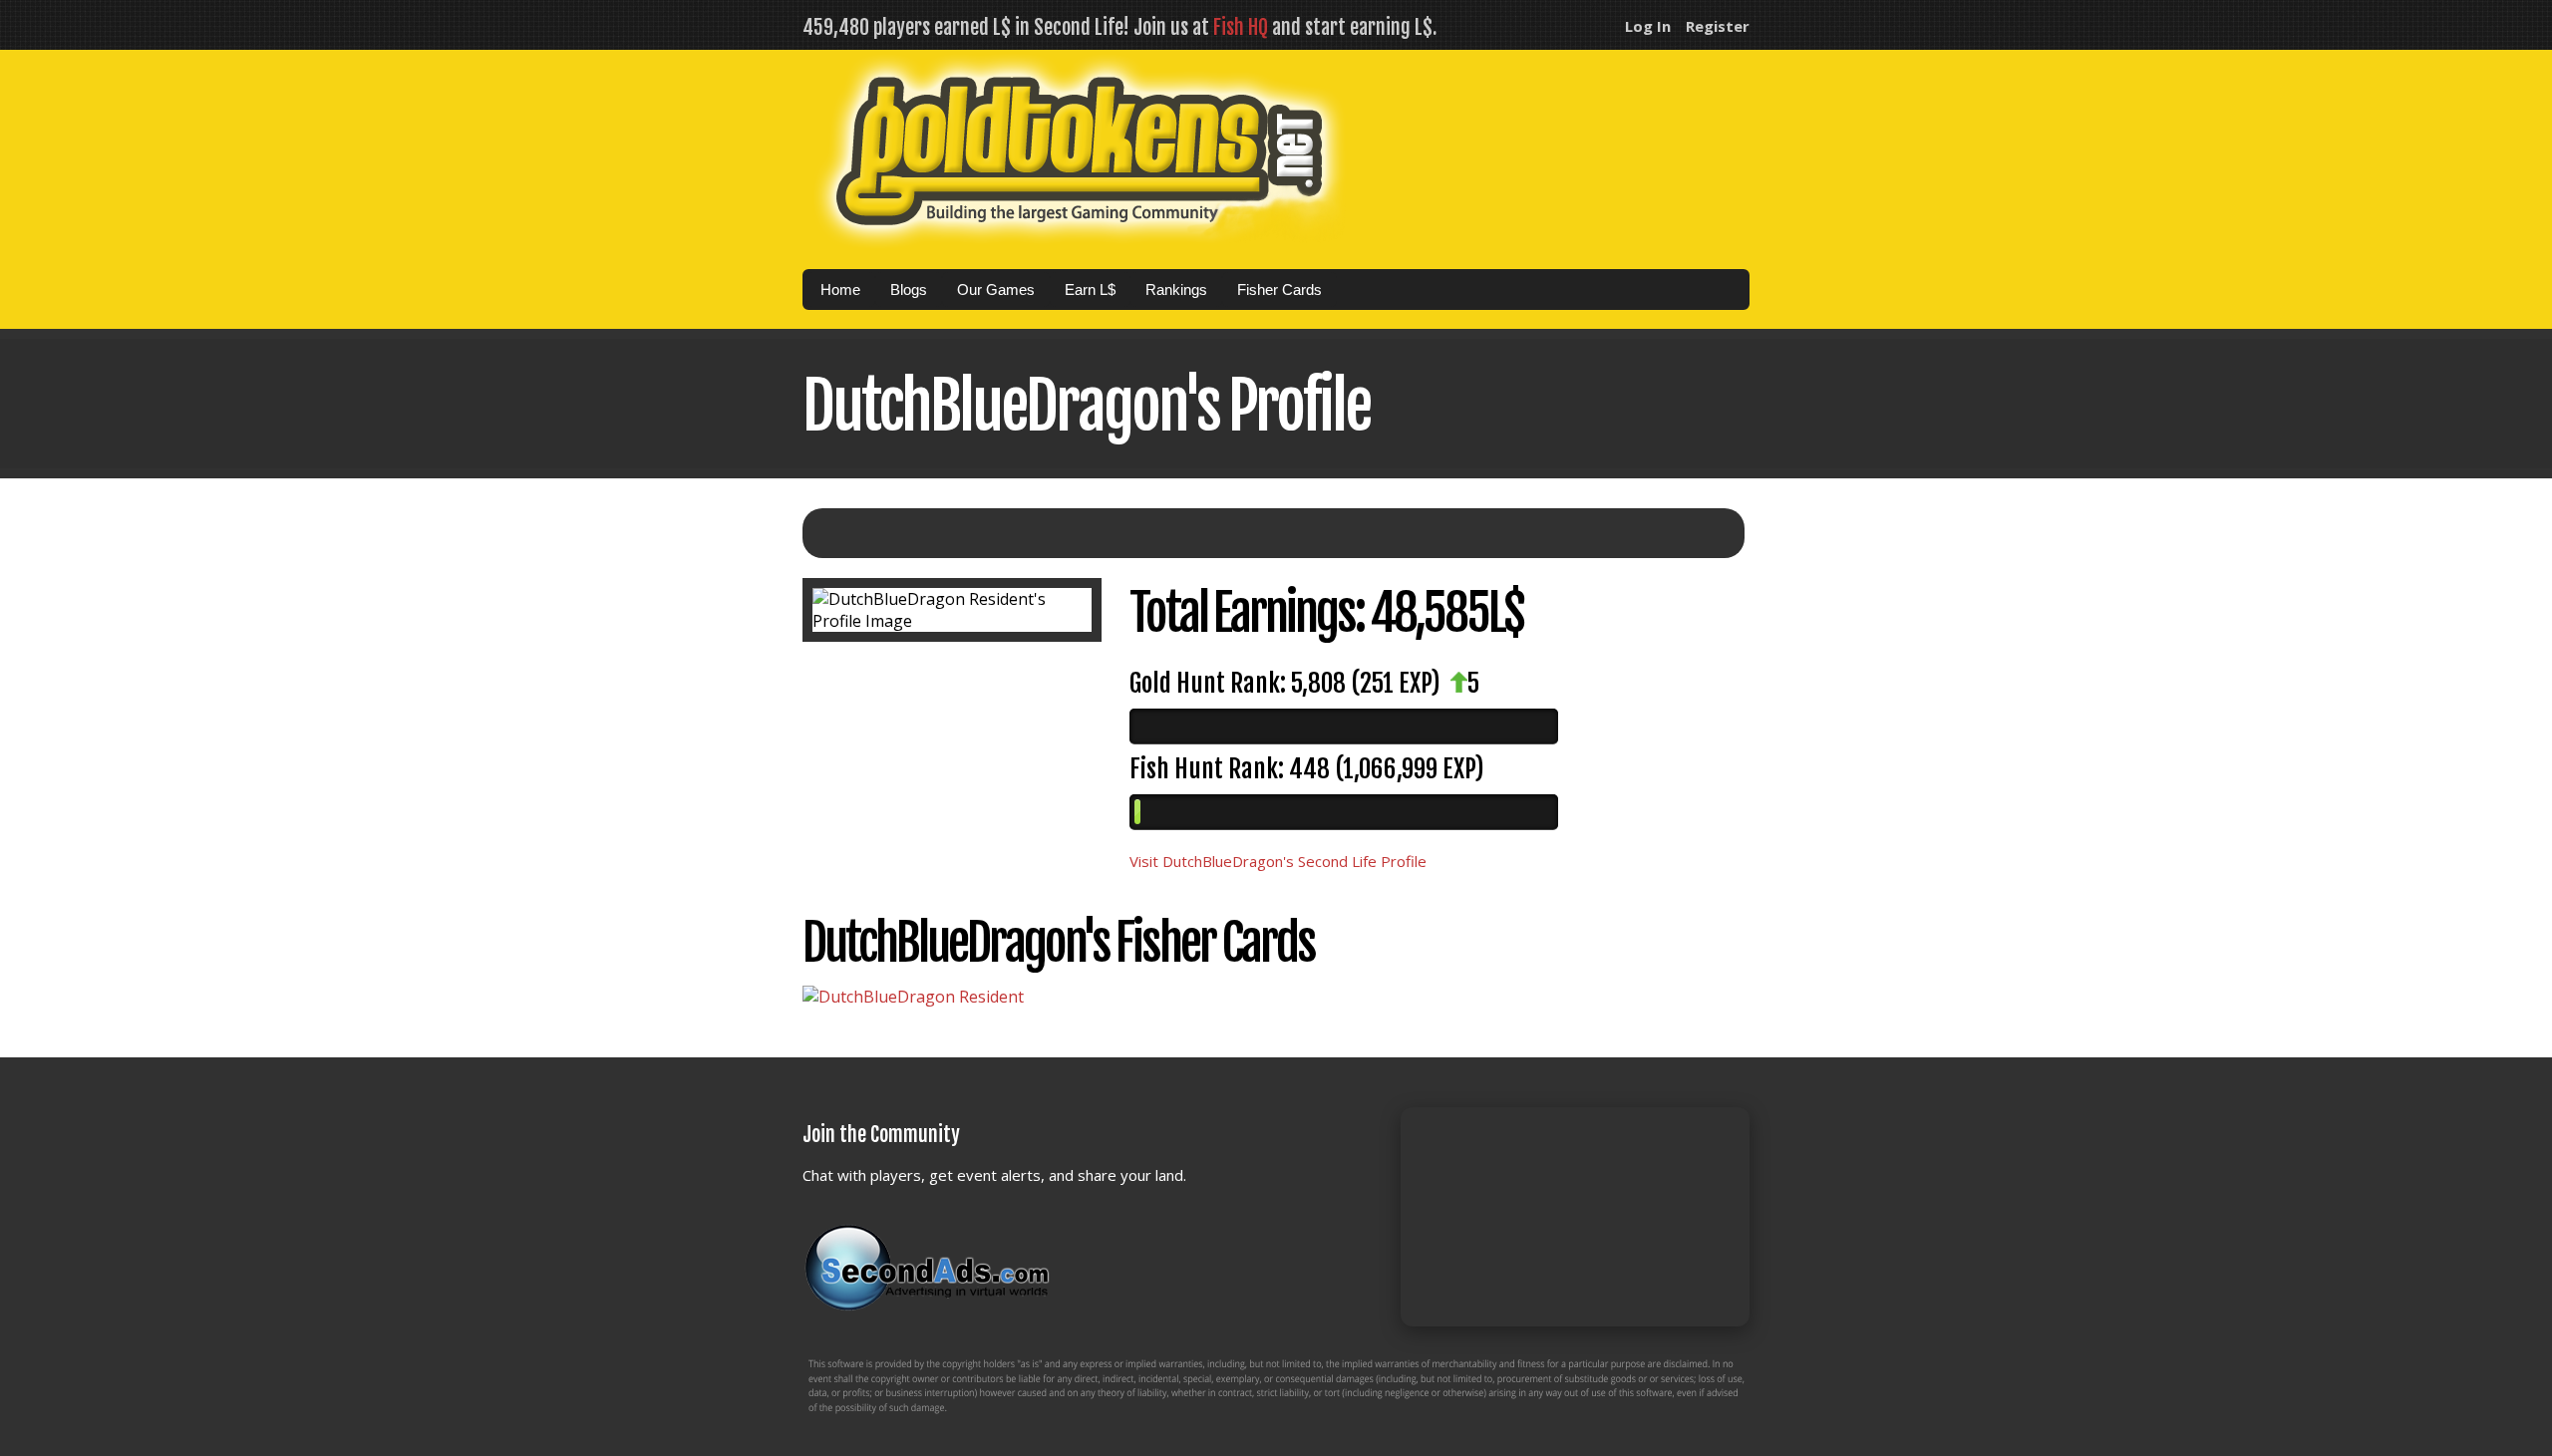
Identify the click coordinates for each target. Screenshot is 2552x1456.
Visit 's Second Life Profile (1278, 861)
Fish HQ (1241, 27)
